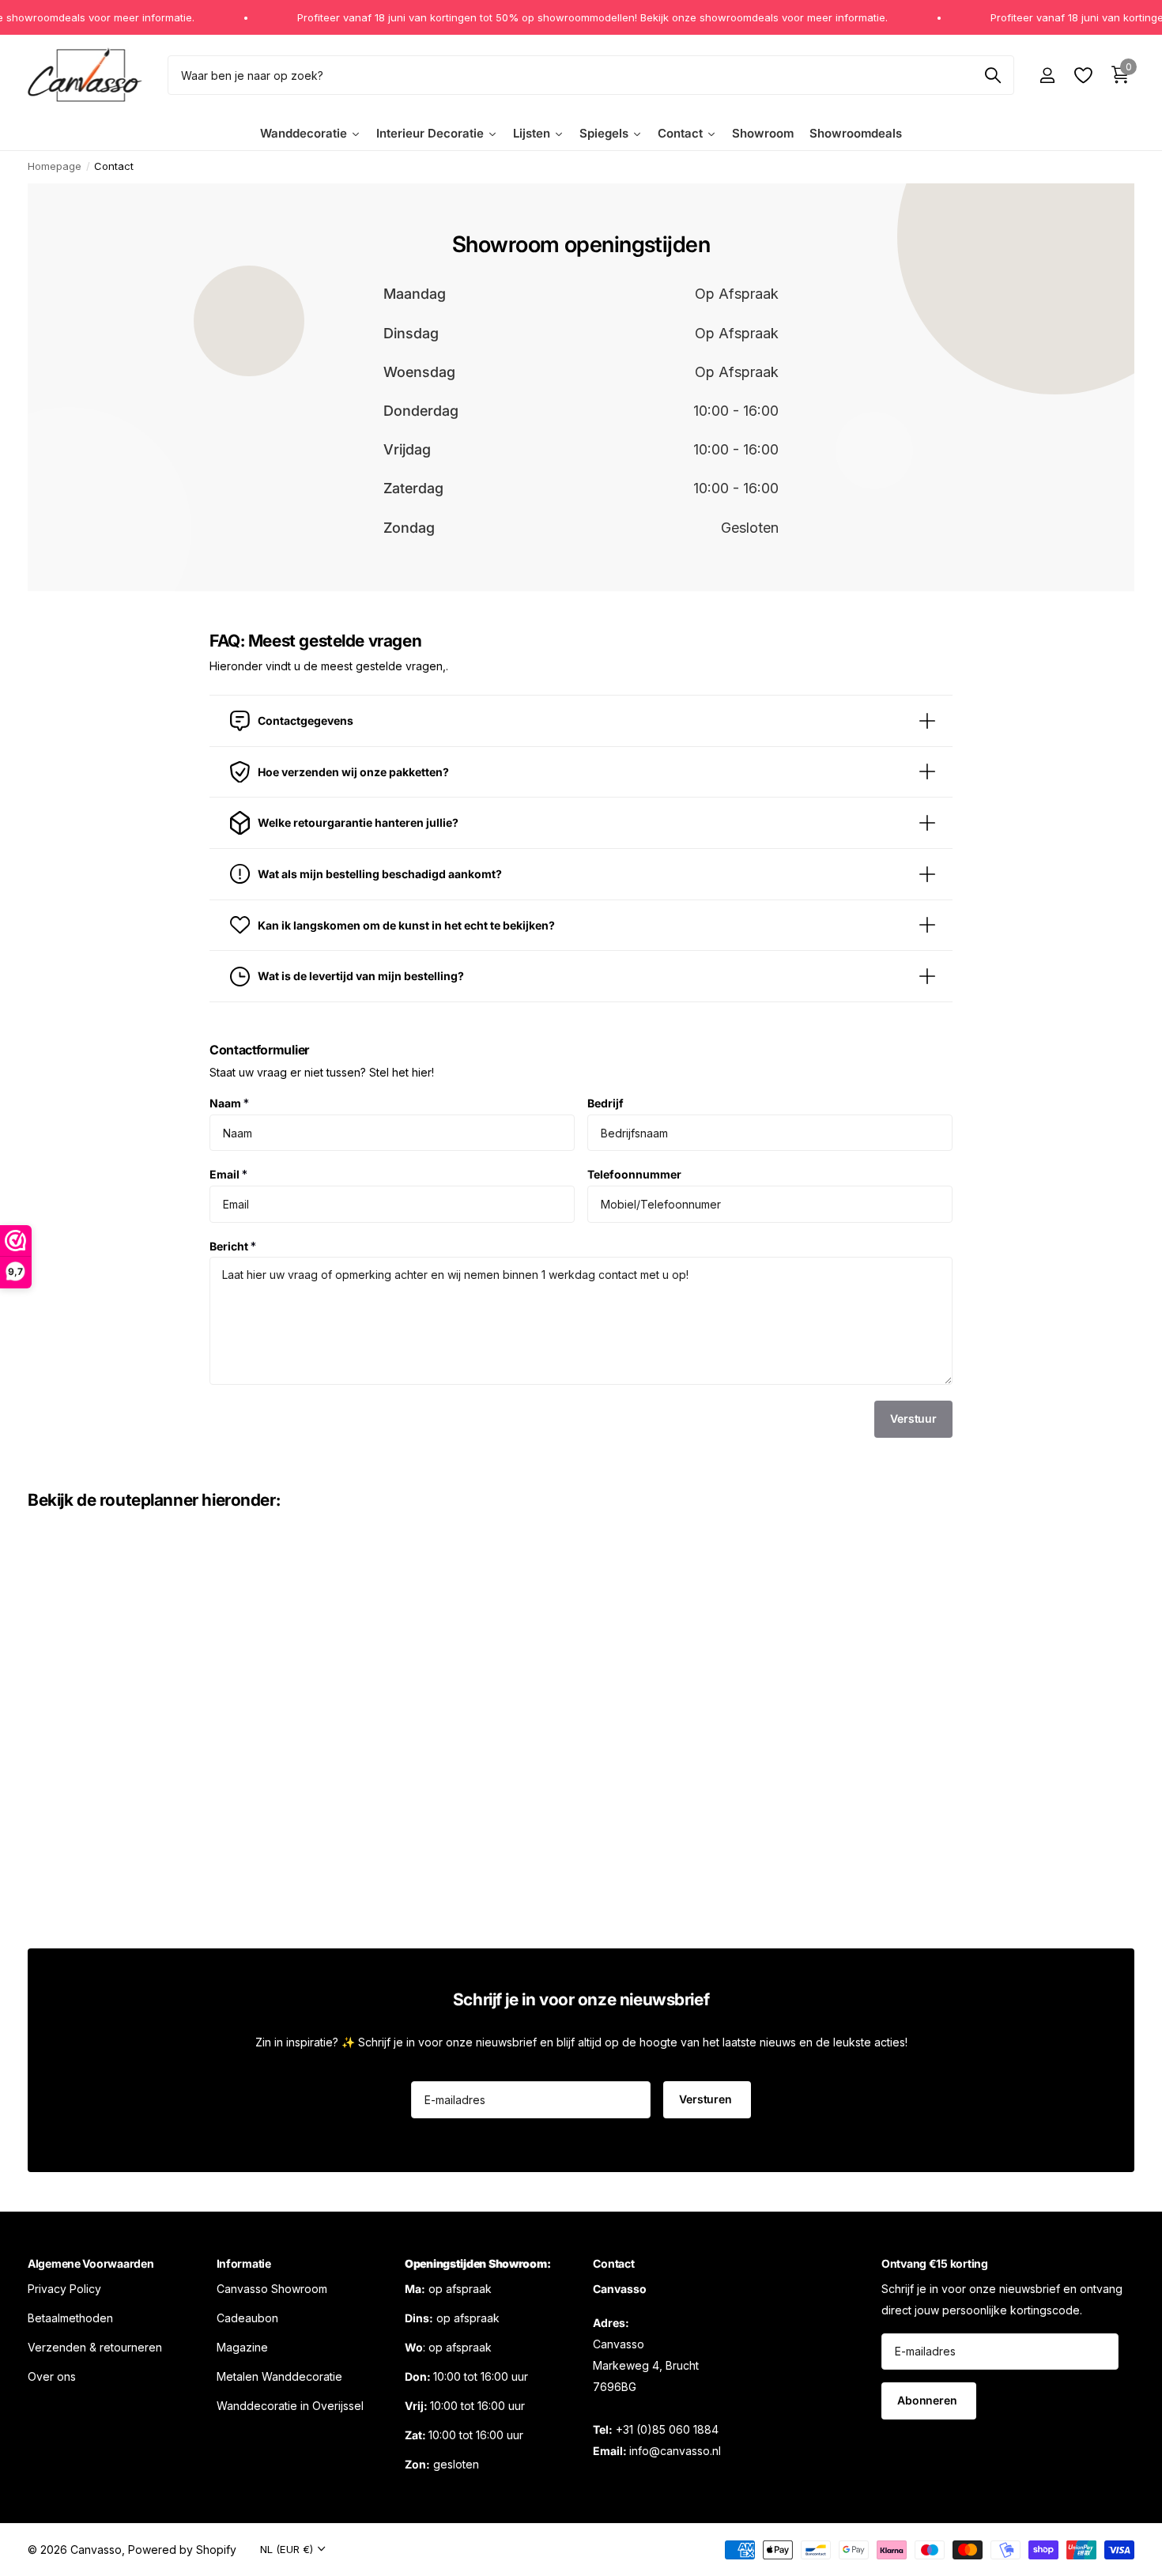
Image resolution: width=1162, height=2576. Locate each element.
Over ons (52, 2376)
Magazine (242, 2346)
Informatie (244, 2263)
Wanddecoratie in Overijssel (290, 2405)
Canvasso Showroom (272, 2288)
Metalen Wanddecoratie (279, 2376)
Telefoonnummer (634, 1174)
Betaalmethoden (70, 2317)
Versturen (707, 2099)
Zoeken (992, 75)
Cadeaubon (247, 2317)
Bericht (233, 1245)
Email (228, 1174)
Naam (229, 1103)
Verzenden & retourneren (95, 2346)
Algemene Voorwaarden (91, 2263)
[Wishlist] (1083, 75)
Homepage (55, 166)
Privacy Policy (64, 2288)
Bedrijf (606, 1103)
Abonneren (929, 2400)
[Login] (1047, 75)
